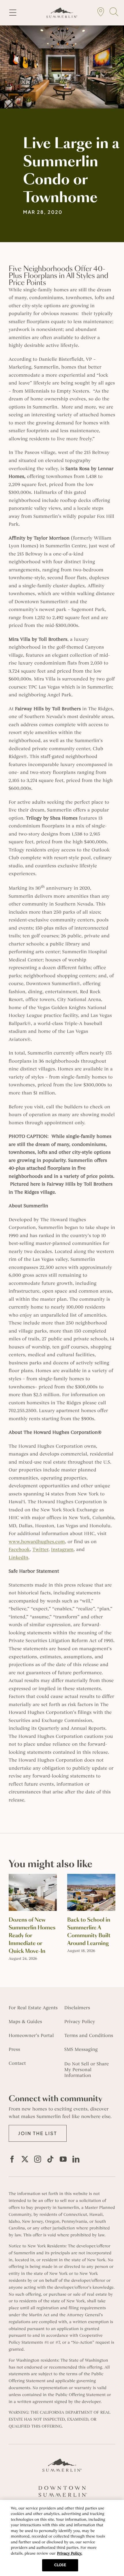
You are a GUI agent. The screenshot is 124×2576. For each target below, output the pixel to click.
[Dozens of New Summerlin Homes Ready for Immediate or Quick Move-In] (33, 1877)
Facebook (19, 1550)
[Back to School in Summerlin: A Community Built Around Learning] (91, 1877)
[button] (38, 2133)
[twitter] (25, 2159)
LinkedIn (18, 1558)
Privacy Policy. (70, 2553)
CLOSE (60, 2565)
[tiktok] (50, 2159)
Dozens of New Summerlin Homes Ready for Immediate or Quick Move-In (32, 1936)
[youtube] (63, 2159)
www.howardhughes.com (37, 1542)
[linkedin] (76, 2159)
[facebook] (12, 2159)
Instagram (62, 1550)
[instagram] (38, 2159)
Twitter (41, 1550)
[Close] (115, 2509)
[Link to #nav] (13, 13)
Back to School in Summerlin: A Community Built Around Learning (89, 1932)
